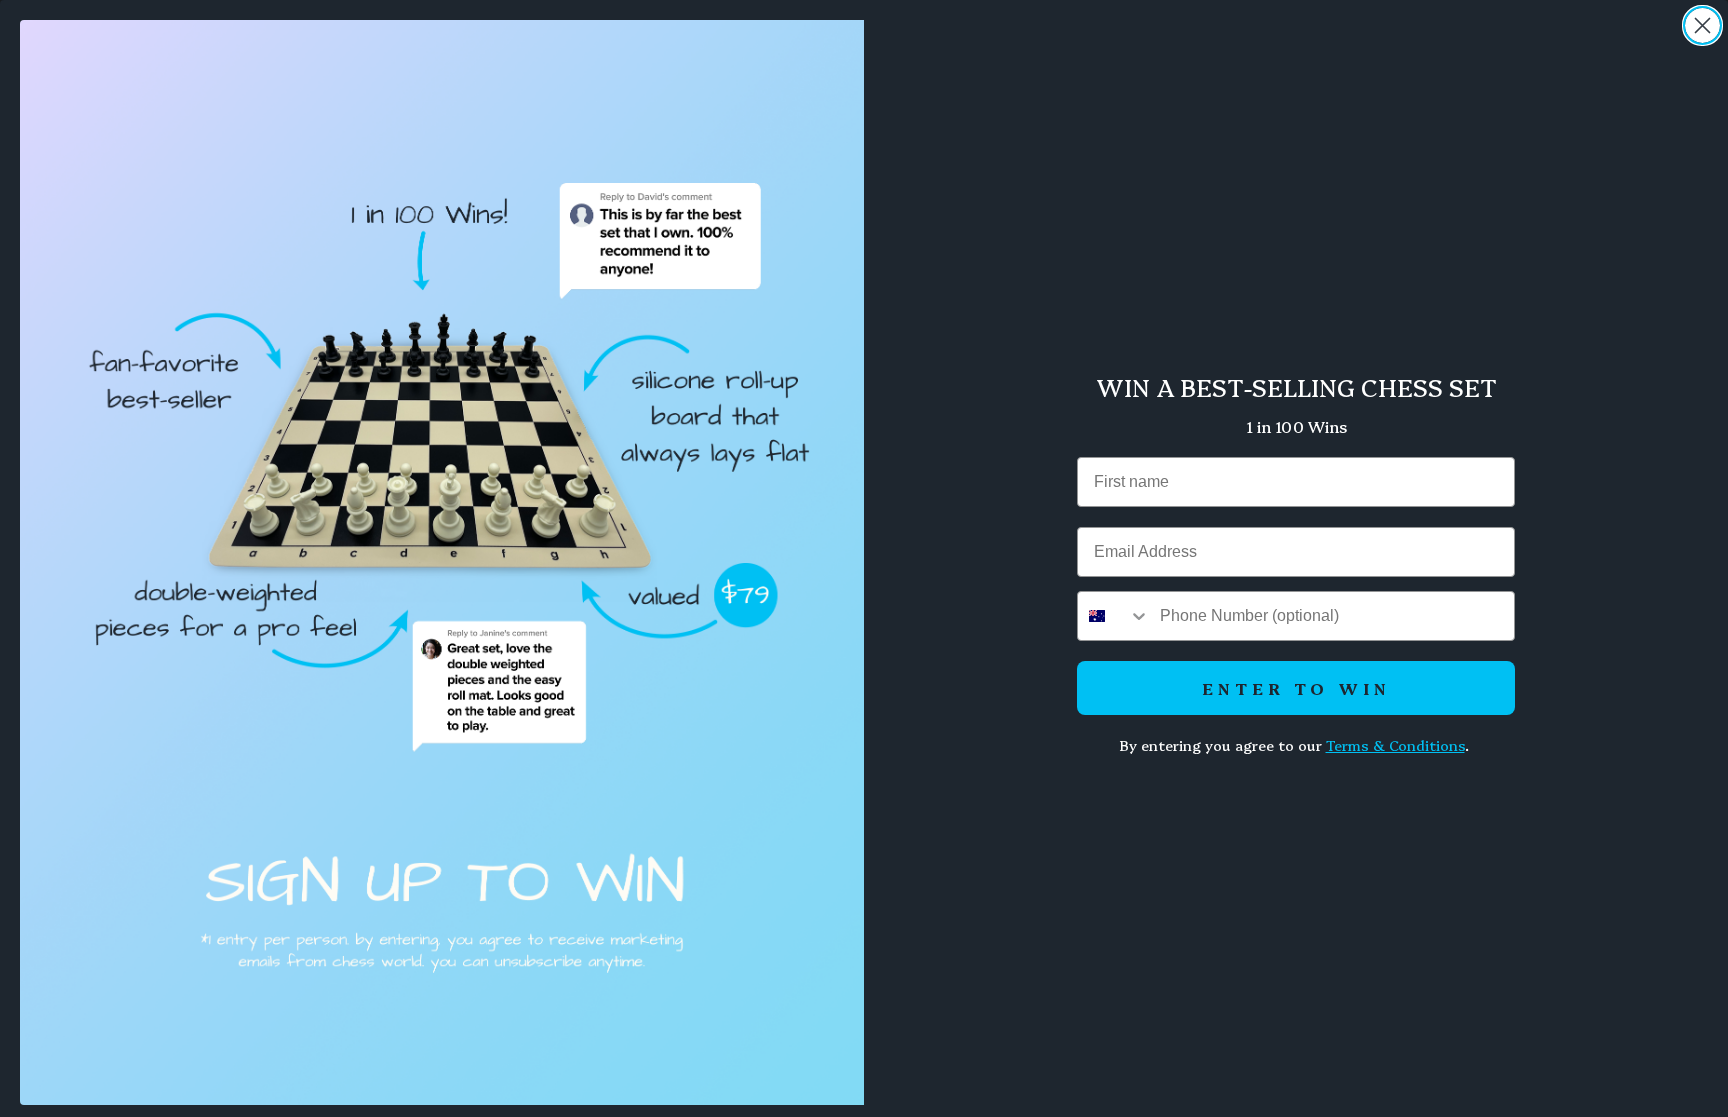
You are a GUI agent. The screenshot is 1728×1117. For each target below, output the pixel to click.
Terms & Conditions (1395, 745)
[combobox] (1114, 616)
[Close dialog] (1702, 25)
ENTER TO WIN (1296, 688)
